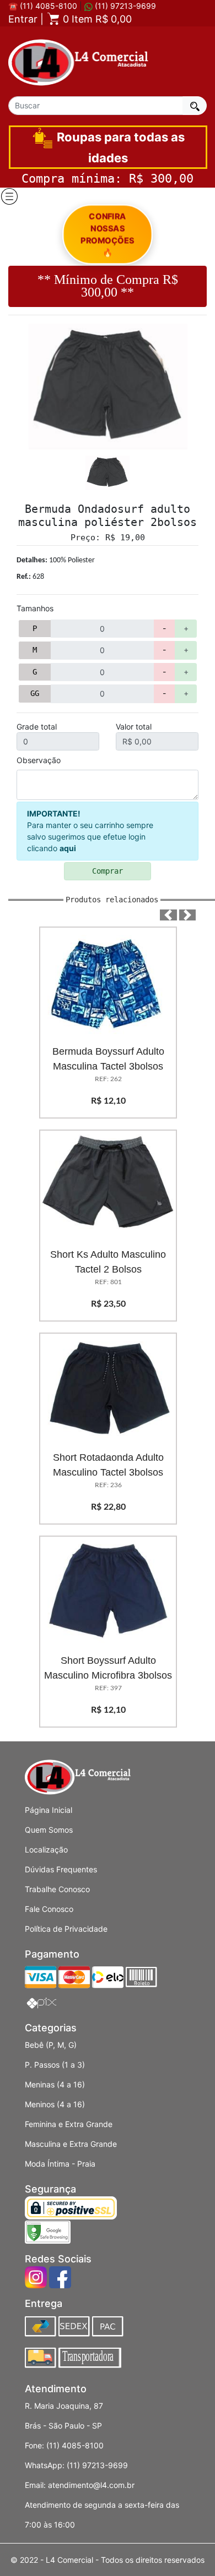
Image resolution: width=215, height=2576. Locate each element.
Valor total (134, 727)
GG (35, 693)
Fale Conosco (49, 1909)
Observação (39, 760)
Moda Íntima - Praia (60, 2164)
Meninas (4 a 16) (55, 2084)
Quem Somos (49, 1830)
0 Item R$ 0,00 (96, 19)
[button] (168, 915)
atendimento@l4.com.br (91, 2485)
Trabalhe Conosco (57, 1889)
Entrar (23, 19)
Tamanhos (35, 608)
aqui (68, 848)
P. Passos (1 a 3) (55, 2065)
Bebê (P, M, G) (51, 2045)
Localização (46, 1849)
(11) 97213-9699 (124, 6)
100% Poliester (56, 560)
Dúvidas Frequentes (61, 1869)
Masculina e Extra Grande (71, 2144)
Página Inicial (49, 1810)
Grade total (37, 727)
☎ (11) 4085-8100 (43, 6)
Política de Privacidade (66, 1929)
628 (30, 577)
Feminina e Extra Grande (69, 2124)
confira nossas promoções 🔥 (108, 234)
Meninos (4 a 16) (55, 2104)
